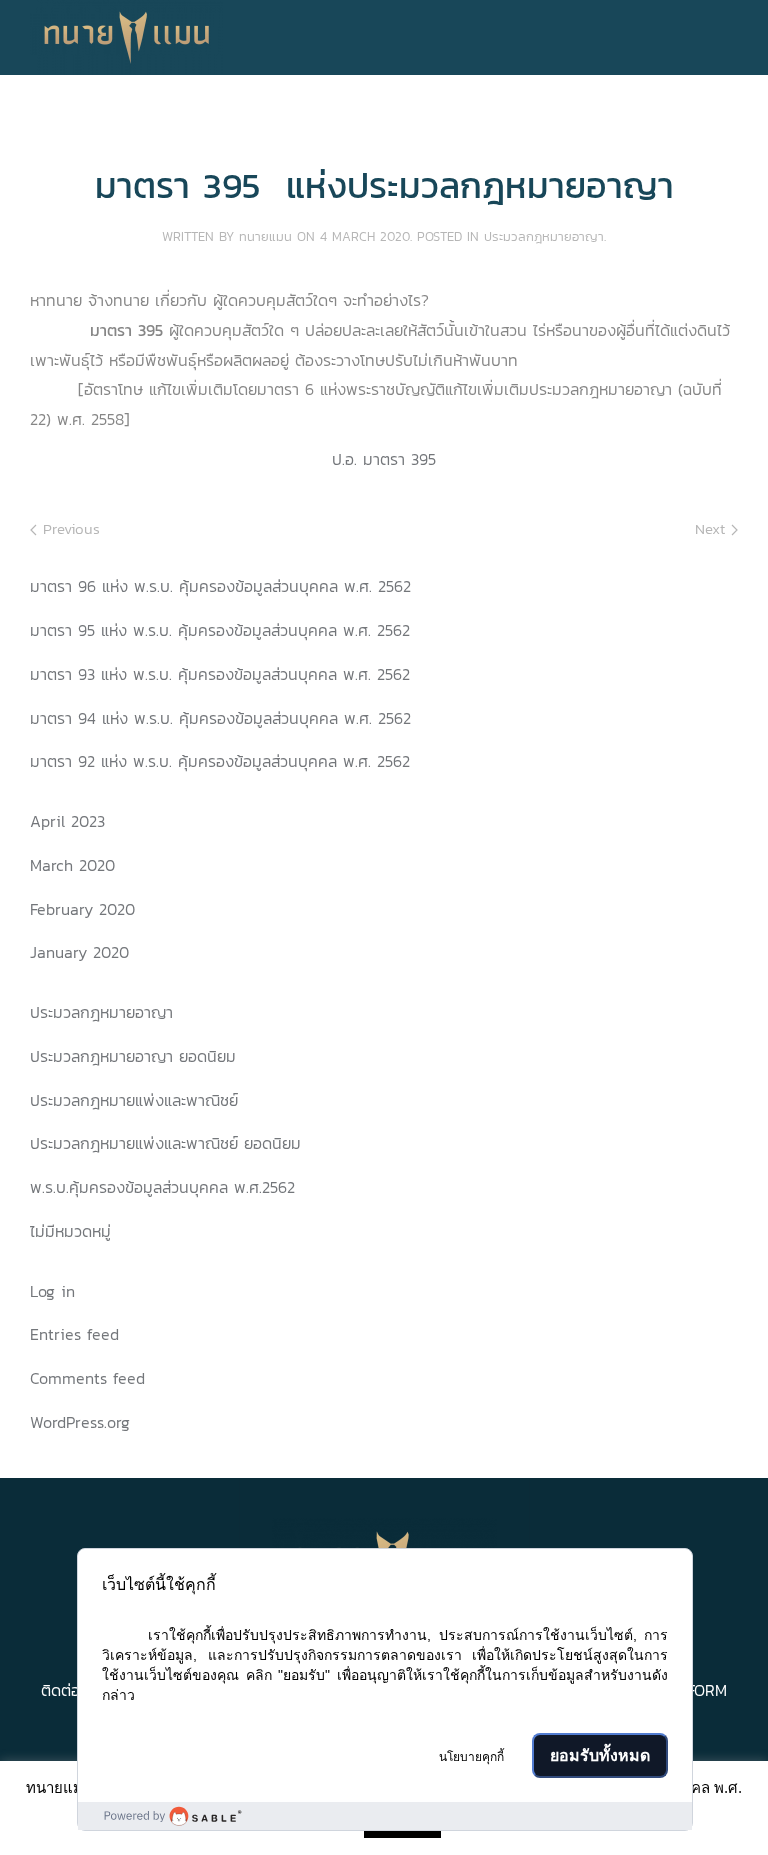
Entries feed (74, 1334)
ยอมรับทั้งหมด (600, 1755)
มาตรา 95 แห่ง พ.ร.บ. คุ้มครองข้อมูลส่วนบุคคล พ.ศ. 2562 (220, 630)
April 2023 (67, 821)
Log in (52, 1291)
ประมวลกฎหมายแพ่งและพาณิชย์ (134, 1100)
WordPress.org (80, 1422)
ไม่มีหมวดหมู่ (70, 1231)
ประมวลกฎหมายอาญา (544, 236)
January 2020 (79, 952)
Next (713, 528)
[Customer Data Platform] (385, 1816)
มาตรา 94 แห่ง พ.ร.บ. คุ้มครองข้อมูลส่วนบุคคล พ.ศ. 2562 (220, 718)
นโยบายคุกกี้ (471, 1757)
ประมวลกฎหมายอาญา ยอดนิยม (133, 1056)
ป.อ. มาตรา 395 (384, 459)
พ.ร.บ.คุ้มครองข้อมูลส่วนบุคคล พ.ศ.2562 (162, 1187)
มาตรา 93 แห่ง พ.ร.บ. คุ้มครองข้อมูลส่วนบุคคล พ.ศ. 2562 (220, 674)
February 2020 (82, 909)
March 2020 (72, 865)
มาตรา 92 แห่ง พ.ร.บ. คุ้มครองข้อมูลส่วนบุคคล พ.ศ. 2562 (220, 761)
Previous (68, 528)
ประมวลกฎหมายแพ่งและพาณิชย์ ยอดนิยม (165, 1143)
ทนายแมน (265, 236)
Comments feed (87, 1378)
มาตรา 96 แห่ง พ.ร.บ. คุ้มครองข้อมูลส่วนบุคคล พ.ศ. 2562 (220, 586)
